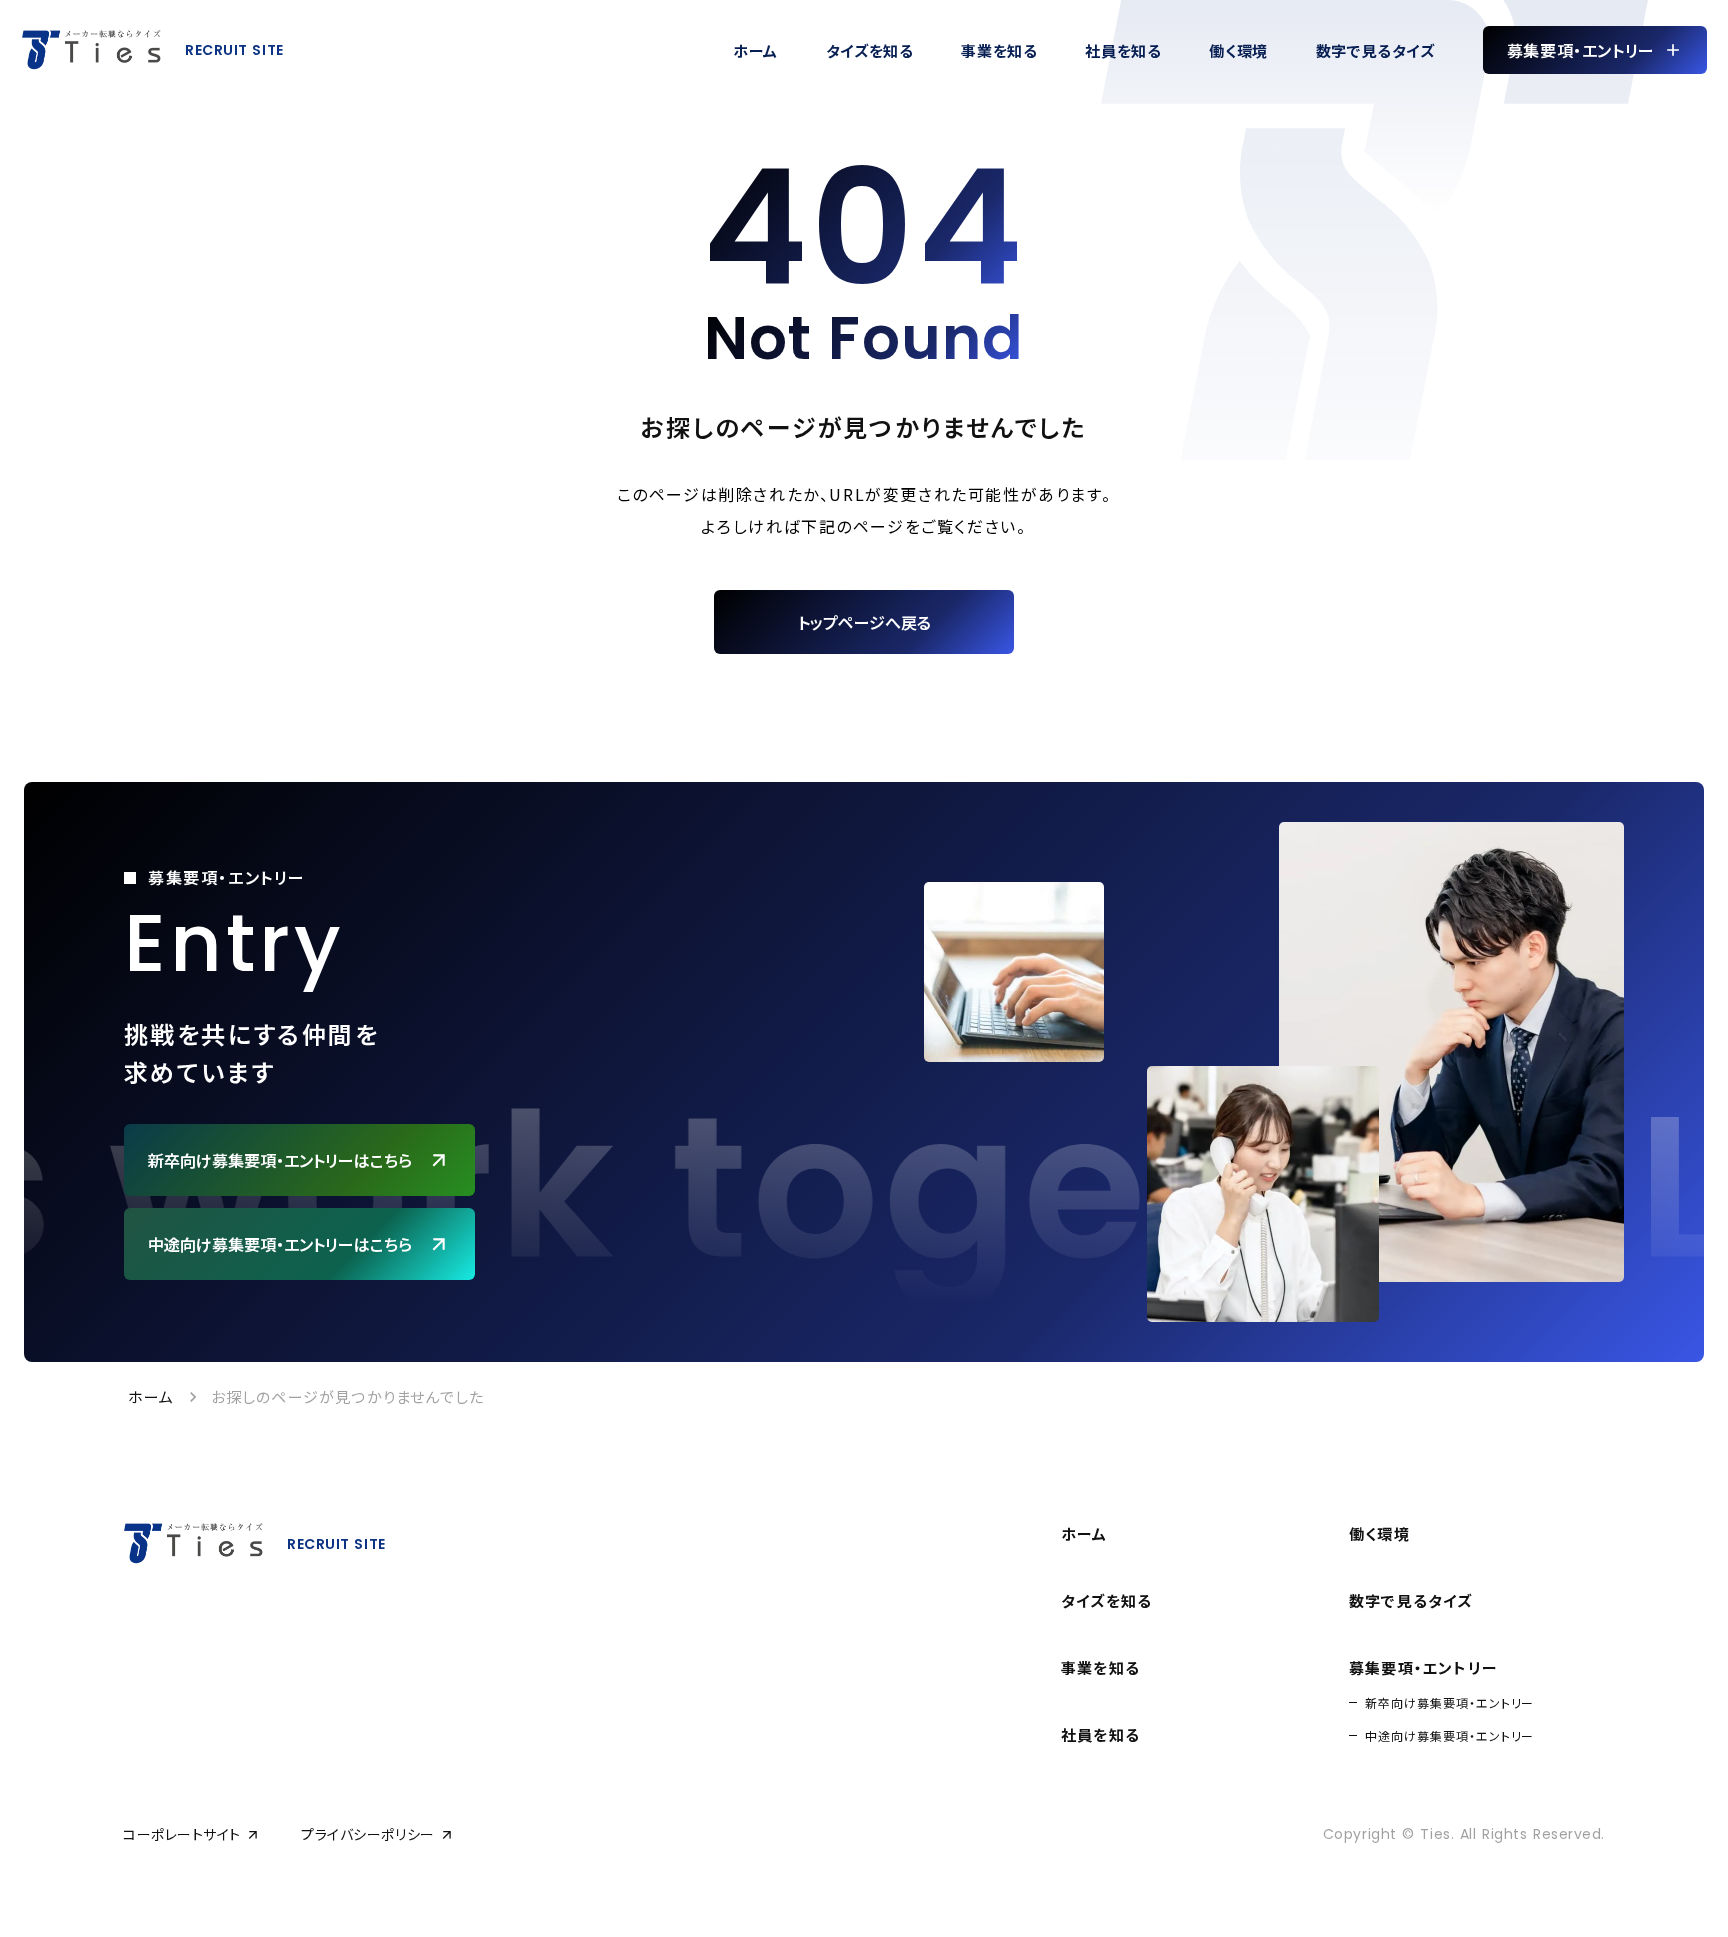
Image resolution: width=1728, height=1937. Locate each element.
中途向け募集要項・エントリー (1449, 1735)
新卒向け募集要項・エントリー (1449, 1702)
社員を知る (1100, 1734)
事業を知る (1100, 1667)
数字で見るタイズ (1411, 1600)
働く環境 (1379, 1533)
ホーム (151, 1396)
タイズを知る (1106, 1600)
